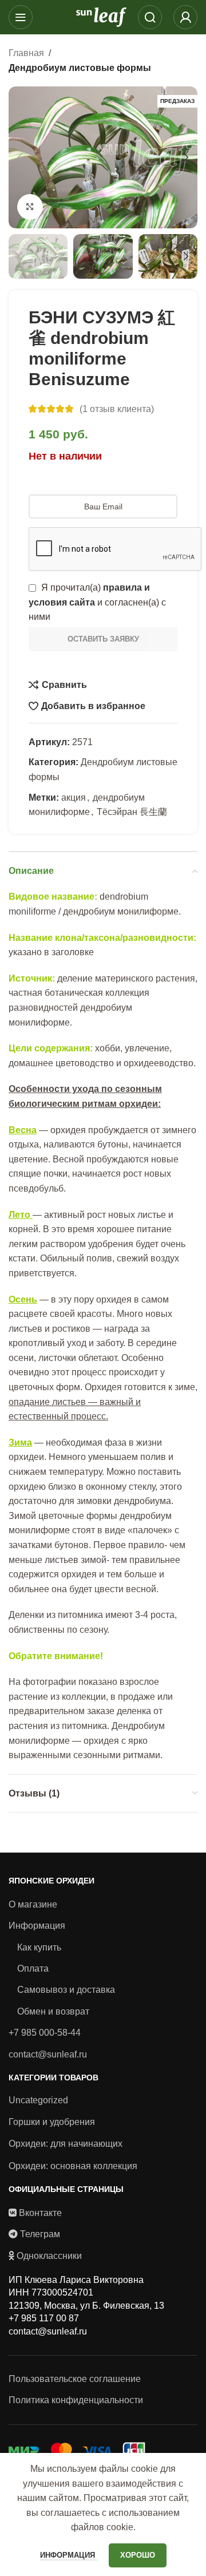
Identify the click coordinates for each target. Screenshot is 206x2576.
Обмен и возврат (53, 2011)
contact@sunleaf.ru (48, 2054)
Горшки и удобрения (52, 2122)
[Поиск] (150, 17)
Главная (26, 53)
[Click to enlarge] (30, 207)
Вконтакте (40, 2213)
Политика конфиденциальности (76, 2400)
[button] (20, 157)
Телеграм (40, 2234)
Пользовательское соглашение (75, 2379)
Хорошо (138, 2555)
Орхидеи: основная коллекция (73, 2166)
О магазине (33, 1904)
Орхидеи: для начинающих (66, 2144)
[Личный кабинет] (185, 17)
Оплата (33, 1968)
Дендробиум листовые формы (80, 68)
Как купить (39, 1947)
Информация (37, 1926)
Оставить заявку (103, 639)
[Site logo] (101, 16)
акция (74, 798)
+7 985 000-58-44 (45, 2033)
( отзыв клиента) (117, 409)
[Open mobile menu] (21, 17)
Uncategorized (38, 2100)
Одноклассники (49, 2256)
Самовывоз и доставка (66, 1990)
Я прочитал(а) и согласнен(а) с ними (97, 602)
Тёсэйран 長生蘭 (132, 812)
